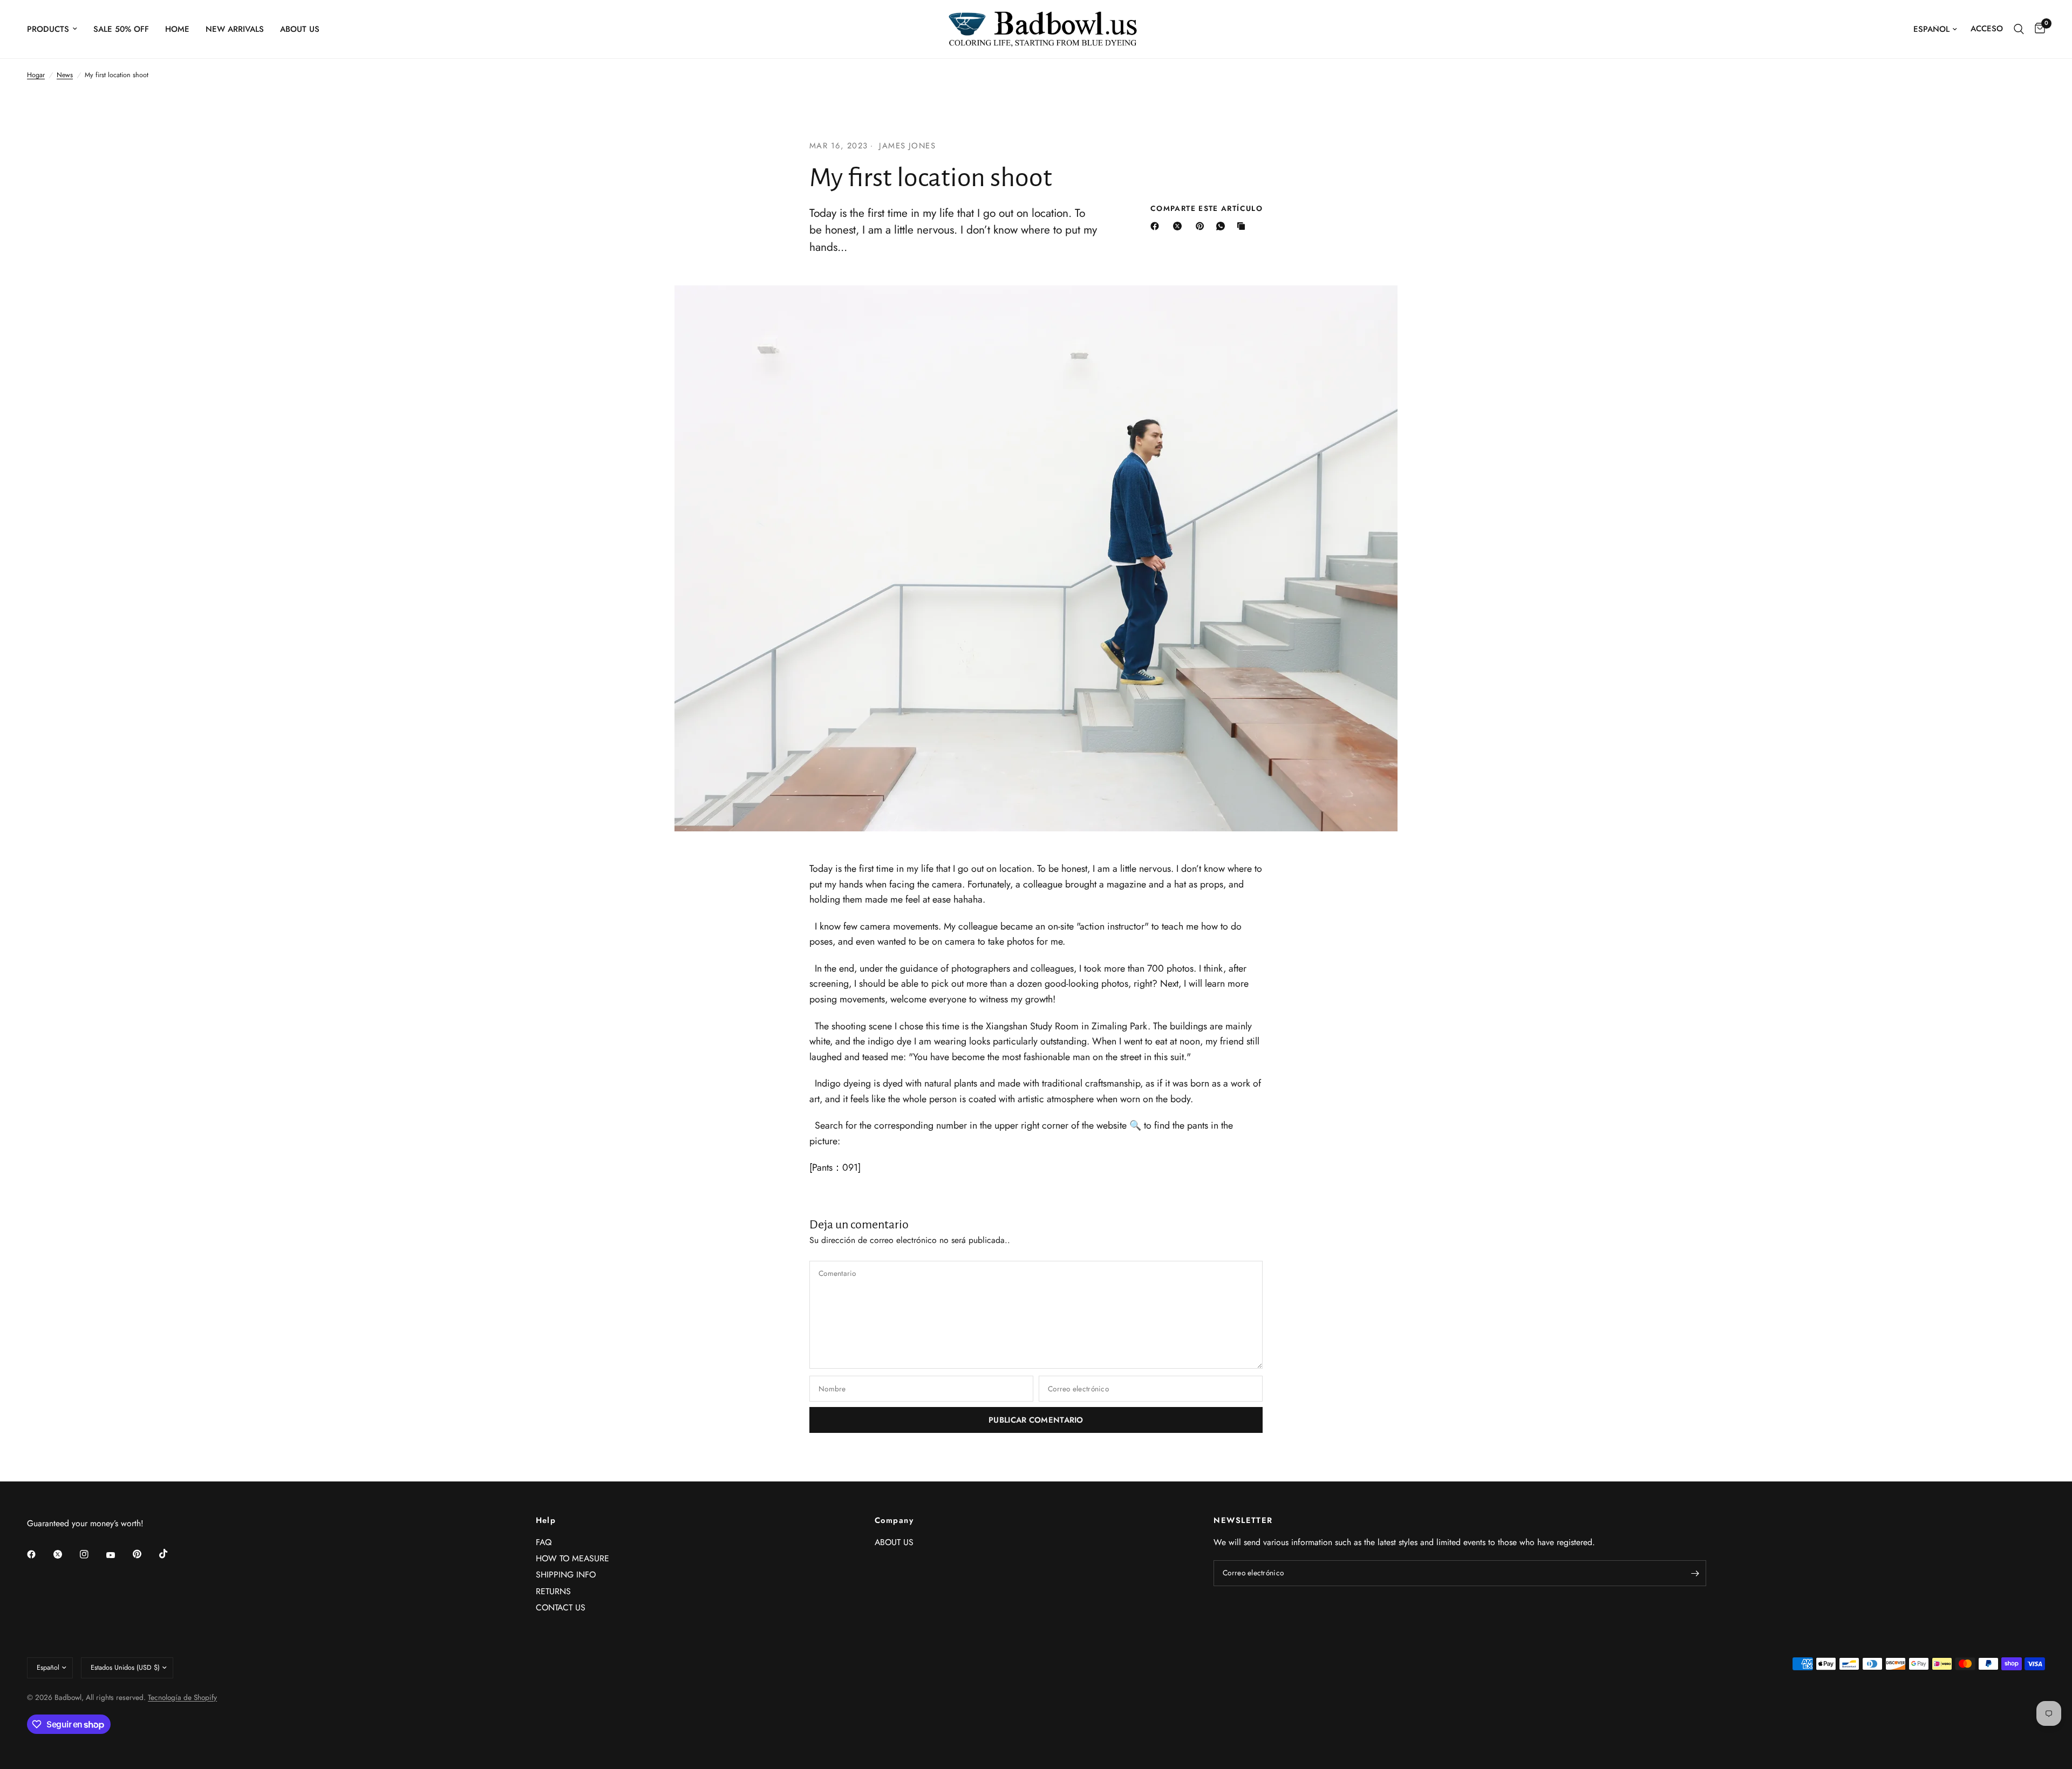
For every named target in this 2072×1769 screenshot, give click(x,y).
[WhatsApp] (1223, 226)
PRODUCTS (48, 29)
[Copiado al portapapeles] (1243, 226)
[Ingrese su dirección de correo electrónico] (1695, 1573)
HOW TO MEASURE (572, 1558)
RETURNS (553, 1591)
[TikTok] (171, 1554)
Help (546, 1521)
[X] (1180, 226)
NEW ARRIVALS (235, 29)
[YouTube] (118, 1555)
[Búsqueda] (2019, 29)
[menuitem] (56, 29)
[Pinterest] (1202, 226)
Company (894, 1521)
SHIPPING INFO (566, 1575)
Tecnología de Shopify (182, 1697)
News (65, 75)
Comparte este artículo (1207, 209)
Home (177, 29)
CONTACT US (561, 1607)
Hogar (36, 75)
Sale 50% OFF (121, 29)
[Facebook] (1157, 226)
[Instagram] (92, 1554)
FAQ (544, 1542)
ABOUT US (300, 29)
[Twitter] (65, 1554)
